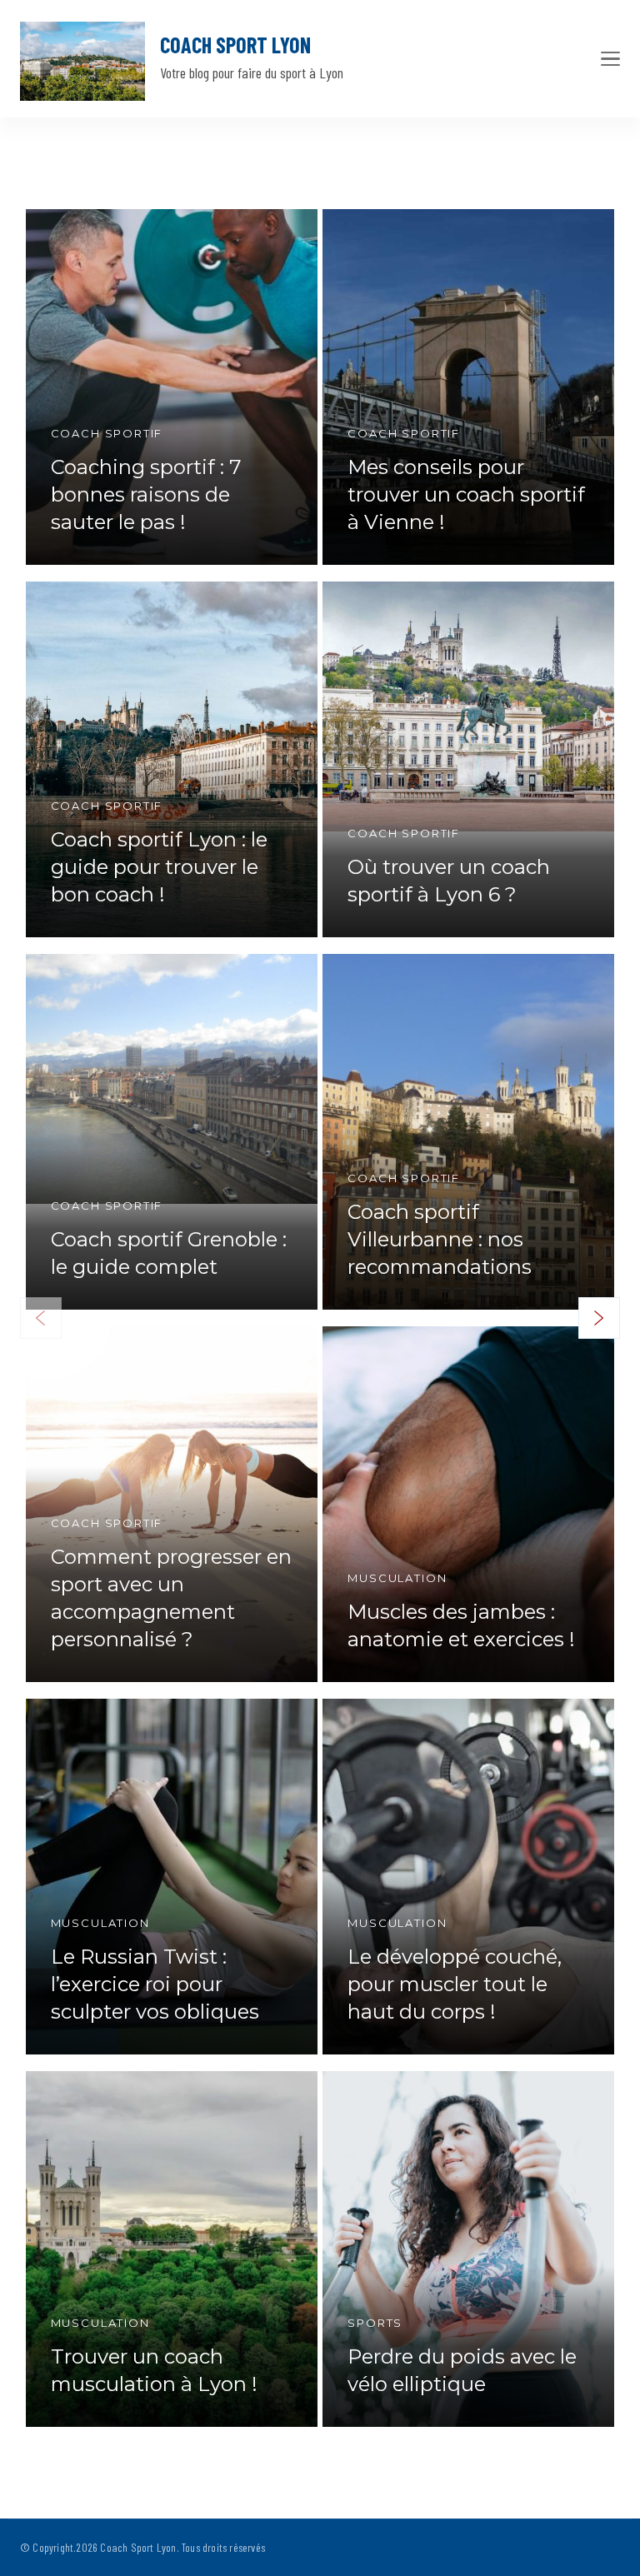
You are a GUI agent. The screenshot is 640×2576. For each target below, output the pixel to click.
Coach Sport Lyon (235, 45)
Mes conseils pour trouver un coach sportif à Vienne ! (466, 494)
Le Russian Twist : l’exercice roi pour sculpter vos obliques (155, 1984)
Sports (375, 2323)
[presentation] (599, 1318)
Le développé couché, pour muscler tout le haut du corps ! (455, 1984)
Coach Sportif (107, 433)
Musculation (397, 1578)
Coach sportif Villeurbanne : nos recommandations (440, 1239)
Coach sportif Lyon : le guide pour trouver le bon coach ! (159, 867)
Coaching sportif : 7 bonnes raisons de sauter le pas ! (146, 494)
